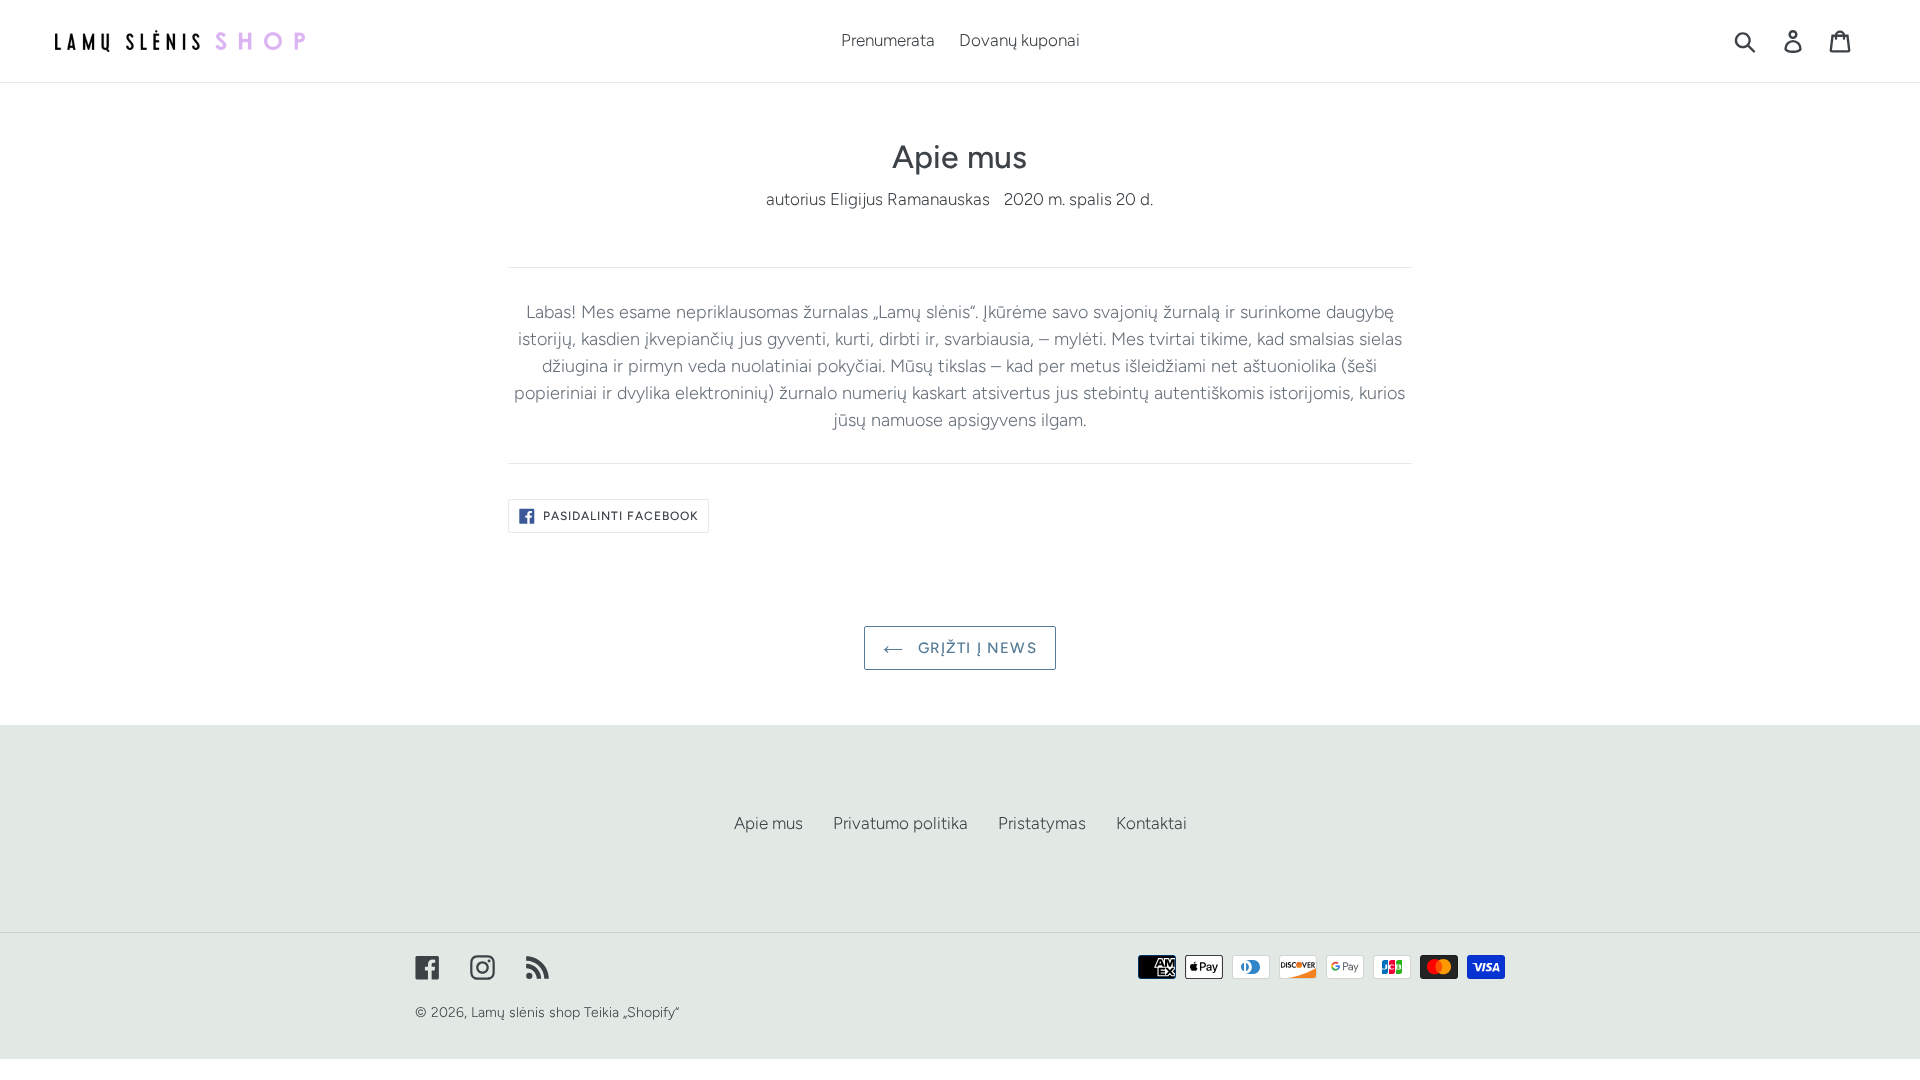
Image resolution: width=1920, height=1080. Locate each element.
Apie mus (768, 823)
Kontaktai (1151, 823)
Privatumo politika (900, 823)
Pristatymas (1042, 823)
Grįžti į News (975, 648)
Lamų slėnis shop (525, 1012)
